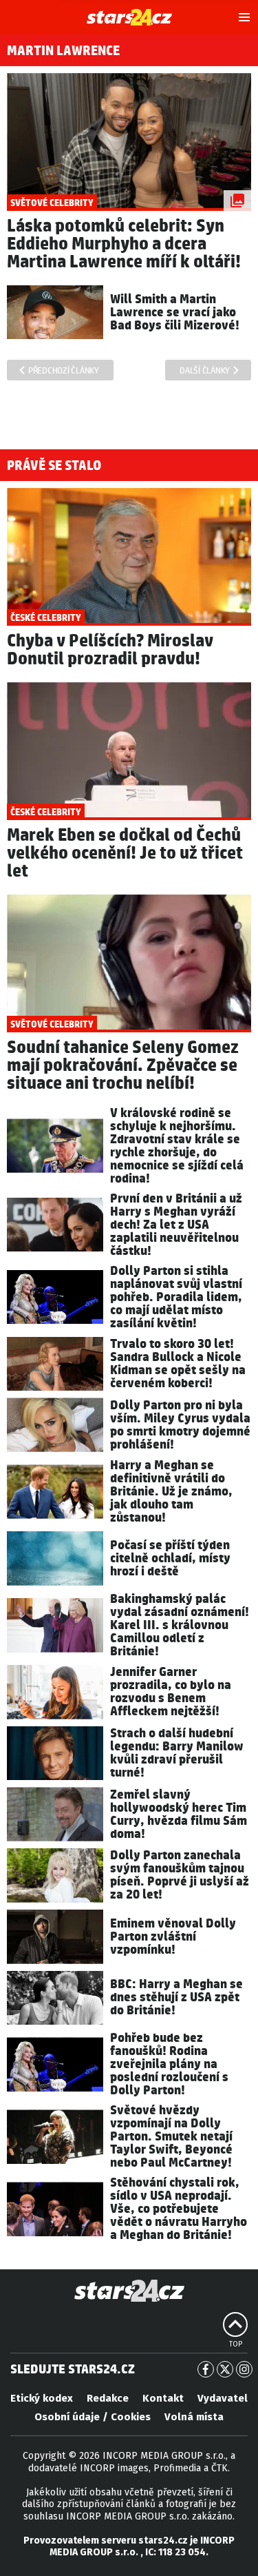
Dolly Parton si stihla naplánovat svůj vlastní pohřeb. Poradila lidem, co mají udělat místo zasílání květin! (176, 1297)
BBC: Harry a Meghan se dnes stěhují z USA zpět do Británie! (176, 1997)
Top (236, 2344)
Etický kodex (42, 2398)
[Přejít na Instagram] (244, 2369)
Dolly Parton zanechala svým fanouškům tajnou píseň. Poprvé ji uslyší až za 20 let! (180, 1875)
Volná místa (194, 2417)
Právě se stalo (54, 466)
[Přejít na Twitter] (225, 2369)
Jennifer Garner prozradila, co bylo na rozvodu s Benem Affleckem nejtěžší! (171, 1692)
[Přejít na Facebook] (206, 2369)
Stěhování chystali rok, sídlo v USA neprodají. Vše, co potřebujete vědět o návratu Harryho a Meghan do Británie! (179, 2209)
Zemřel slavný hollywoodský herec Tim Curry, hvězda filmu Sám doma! (179, 1815)
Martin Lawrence (63, 51)
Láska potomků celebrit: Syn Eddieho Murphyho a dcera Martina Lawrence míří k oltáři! (124, 244)
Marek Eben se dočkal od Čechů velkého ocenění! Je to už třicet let (125, 853)
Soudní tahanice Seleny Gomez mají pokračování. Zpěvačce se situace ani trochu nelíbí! (123, 1066)
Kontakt (163, 2398)
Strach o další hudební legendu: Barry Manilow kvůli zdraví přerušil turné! (177, 1753)
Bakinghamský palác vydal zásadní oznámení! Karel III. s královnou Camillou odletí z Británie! (180, 1625)
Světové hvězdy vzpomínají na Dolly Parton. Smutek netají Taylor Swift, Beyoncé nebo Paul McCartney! (171, 2137)
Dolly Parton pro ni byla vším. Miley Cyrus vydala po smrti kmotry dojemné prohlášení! (180, 1425)
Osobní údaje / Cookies (93, 2417)
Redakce (108, 2398)
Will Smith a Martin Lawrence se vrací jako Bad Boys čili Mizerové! (175, 313)
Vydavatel (223, 2398)
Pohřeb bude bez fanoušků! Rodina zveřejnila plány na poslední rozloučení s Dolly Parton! (169, 2064)
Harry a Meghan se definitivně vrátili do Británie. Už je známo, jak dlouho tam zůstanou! (171, 1492)
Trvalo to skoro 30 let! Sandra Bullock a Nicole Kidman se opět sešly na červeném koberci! (178, 1364)
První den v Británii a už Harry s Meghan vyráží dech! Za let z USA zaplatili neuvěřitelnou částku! (176, 1225)
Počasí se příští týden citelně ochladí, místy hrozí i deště (170, 1558)
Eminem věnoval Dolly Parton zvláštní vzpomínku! (173, 1937)
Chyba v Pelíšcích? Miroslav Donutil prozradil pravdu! (110, 650)
